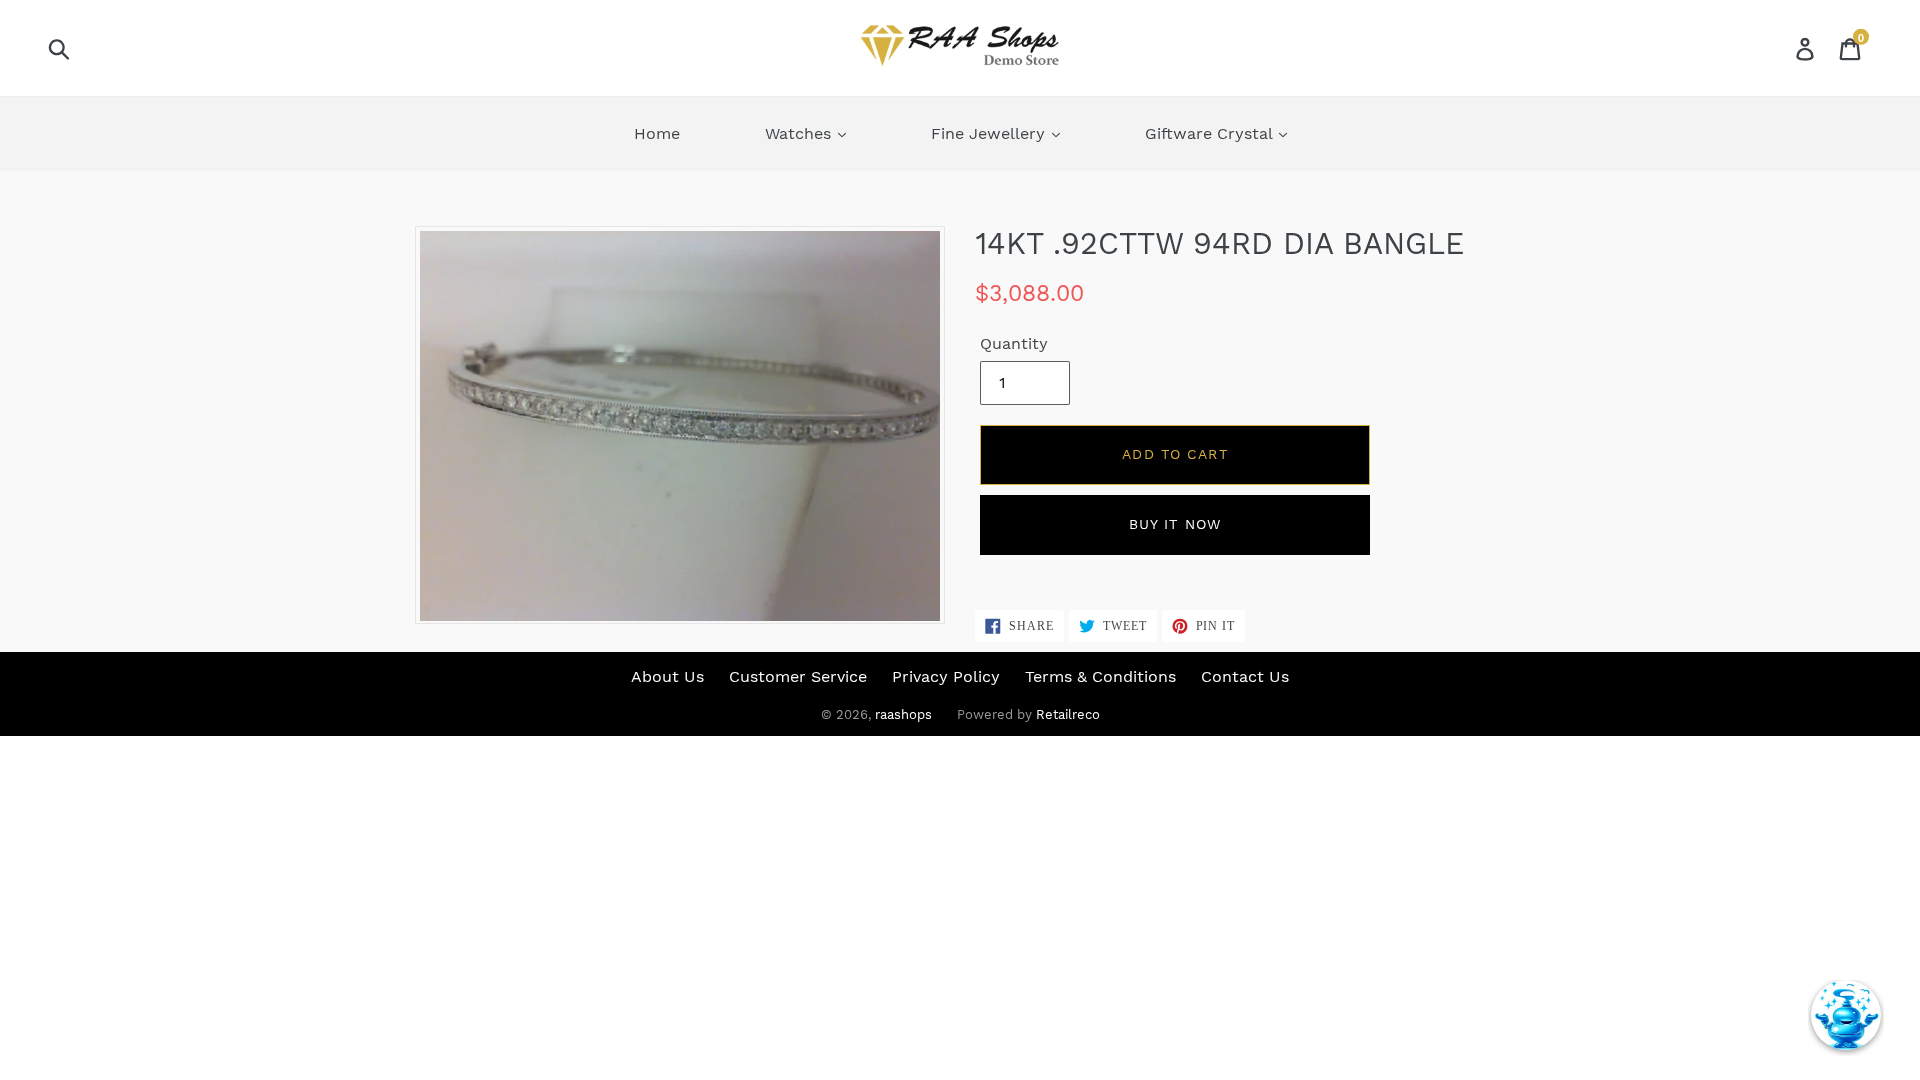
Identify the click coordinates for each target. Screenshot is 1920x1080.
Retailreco (1068, 714)
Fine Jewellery (990, 133)
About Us (667, 676)
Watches (800, 133)
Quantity (1014, 343)
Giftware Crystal (1211, 133)
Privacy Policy (946, 676)
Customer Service (798, 676)
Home (657, 133)
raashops (903, 714)
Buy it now (1175, 524)
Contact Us (1245, 676)
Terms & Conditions (1100, 676)
